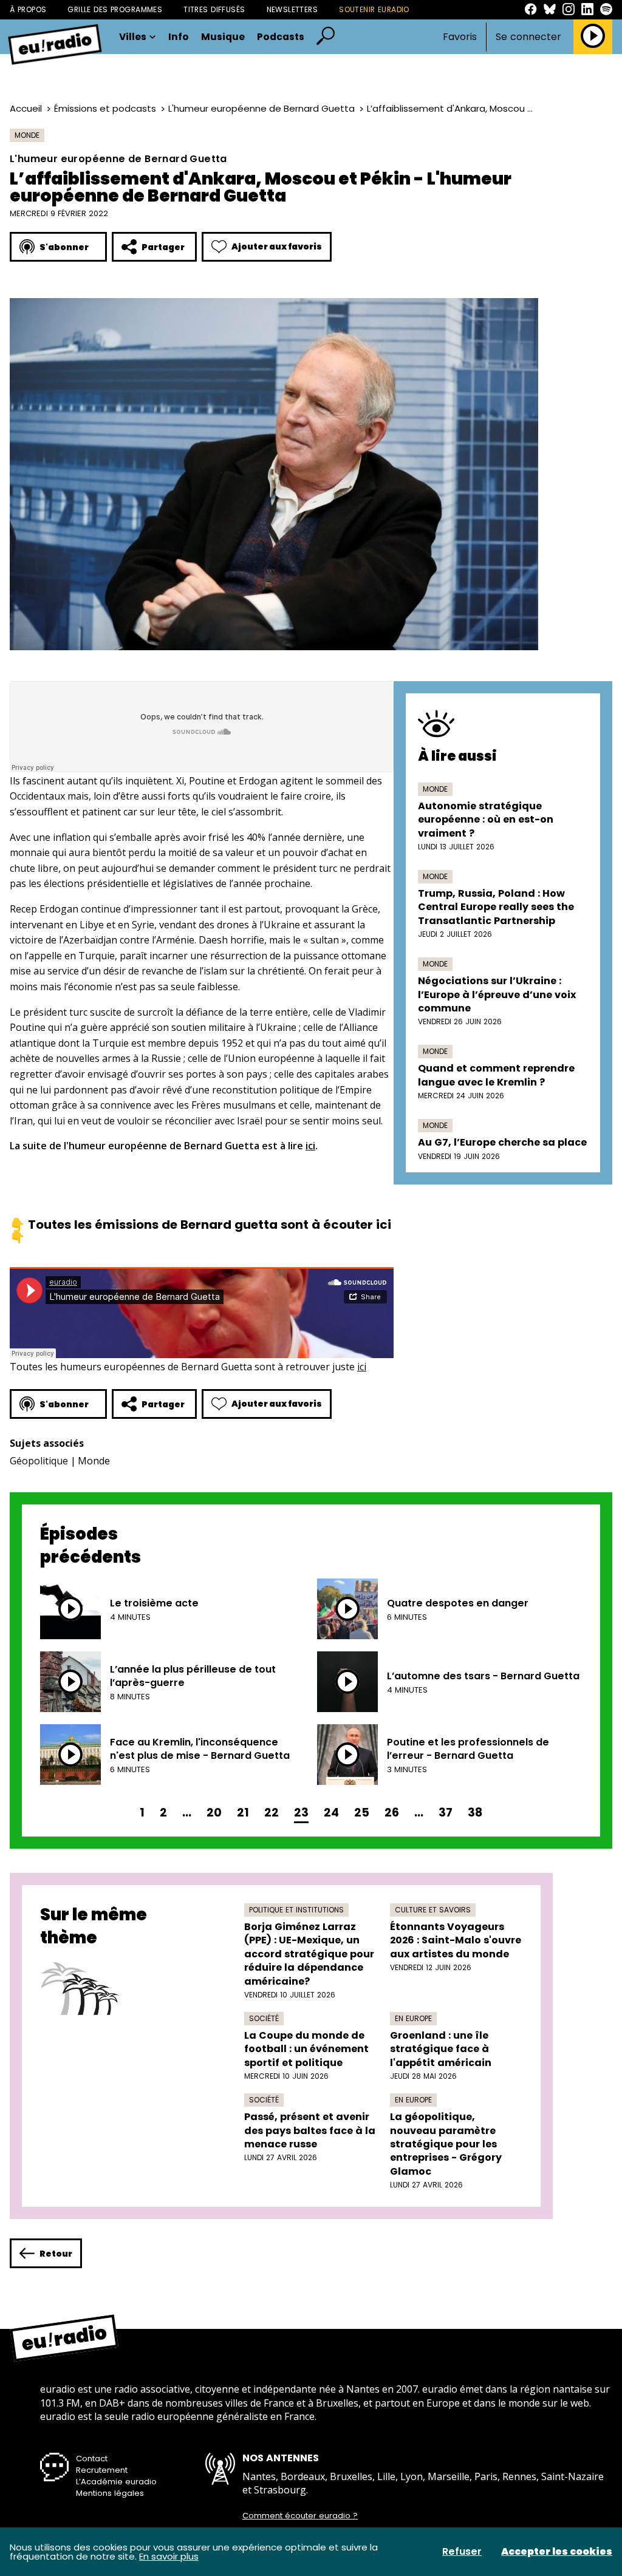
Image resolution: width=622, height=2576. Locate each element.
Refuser (462, 2552)
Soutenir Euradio (374, 9)
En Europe (413, 2018)
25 (362, 1813)
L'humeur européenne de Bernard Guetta (261, 108)
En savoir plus (169, 2556)
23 (301, 1813)
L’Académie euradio (116, 2482)
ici (310, 1146)
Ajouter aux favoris (277, 246)
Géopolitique (39, 1461)
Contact (92, 2459)
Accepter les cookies (557, 2552)
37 (446, 1813)
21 (243, 1813)
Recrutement (102, 2470)
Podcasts (281, 37)
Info (179, 37)
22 (272, 1813)
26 (392, 1813)
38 (475, 1813)
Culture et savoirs (433, 1910)
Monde (27, 135)
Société (264, 2018)
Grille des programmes (115, 9)
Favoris (460, 37)
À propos (28, 9)
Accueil (26, 108)
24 (331, 1813)
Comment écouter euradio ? (300, 2516)
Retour (56, 2254)
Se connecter (528, 37)
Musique (223, 37)
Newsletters (292, 9)
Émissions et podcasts (105, 108)
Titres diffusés (214, 9)
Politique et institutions (296, 1910)
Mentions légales (110, 2493)
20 (214, 1813)
